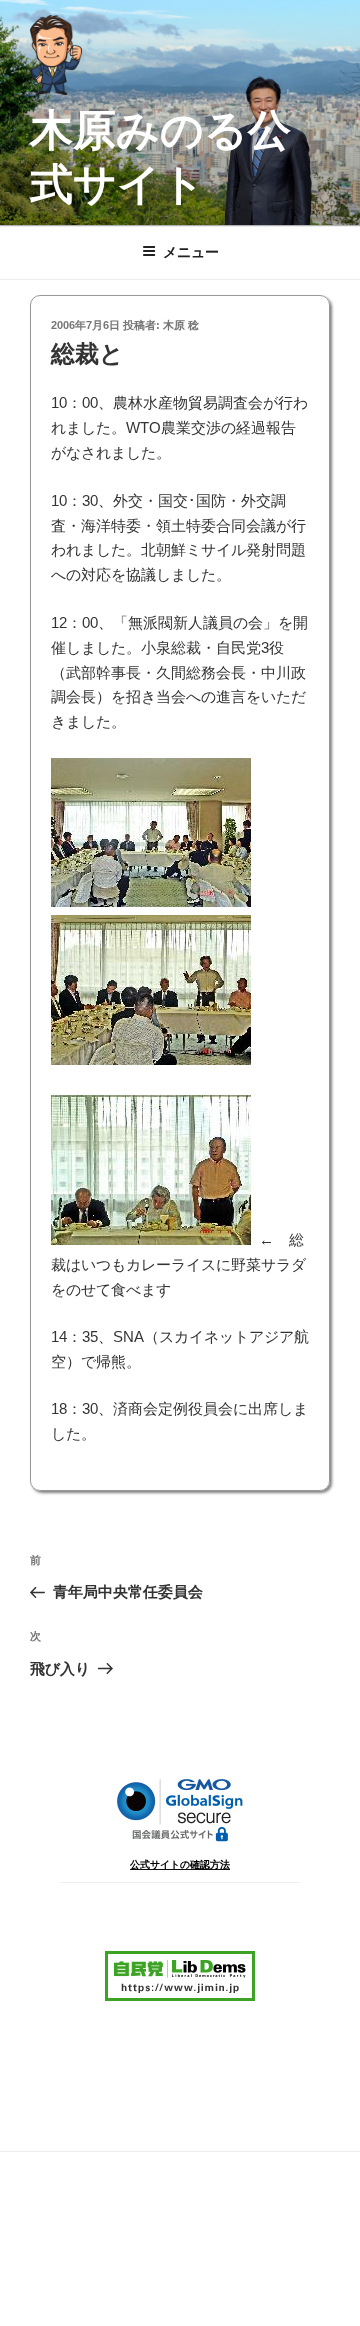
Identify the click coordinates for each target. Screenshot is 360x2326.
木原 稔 (181, 325)
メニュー (191, 252)
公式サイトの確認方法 (180, 1864)
